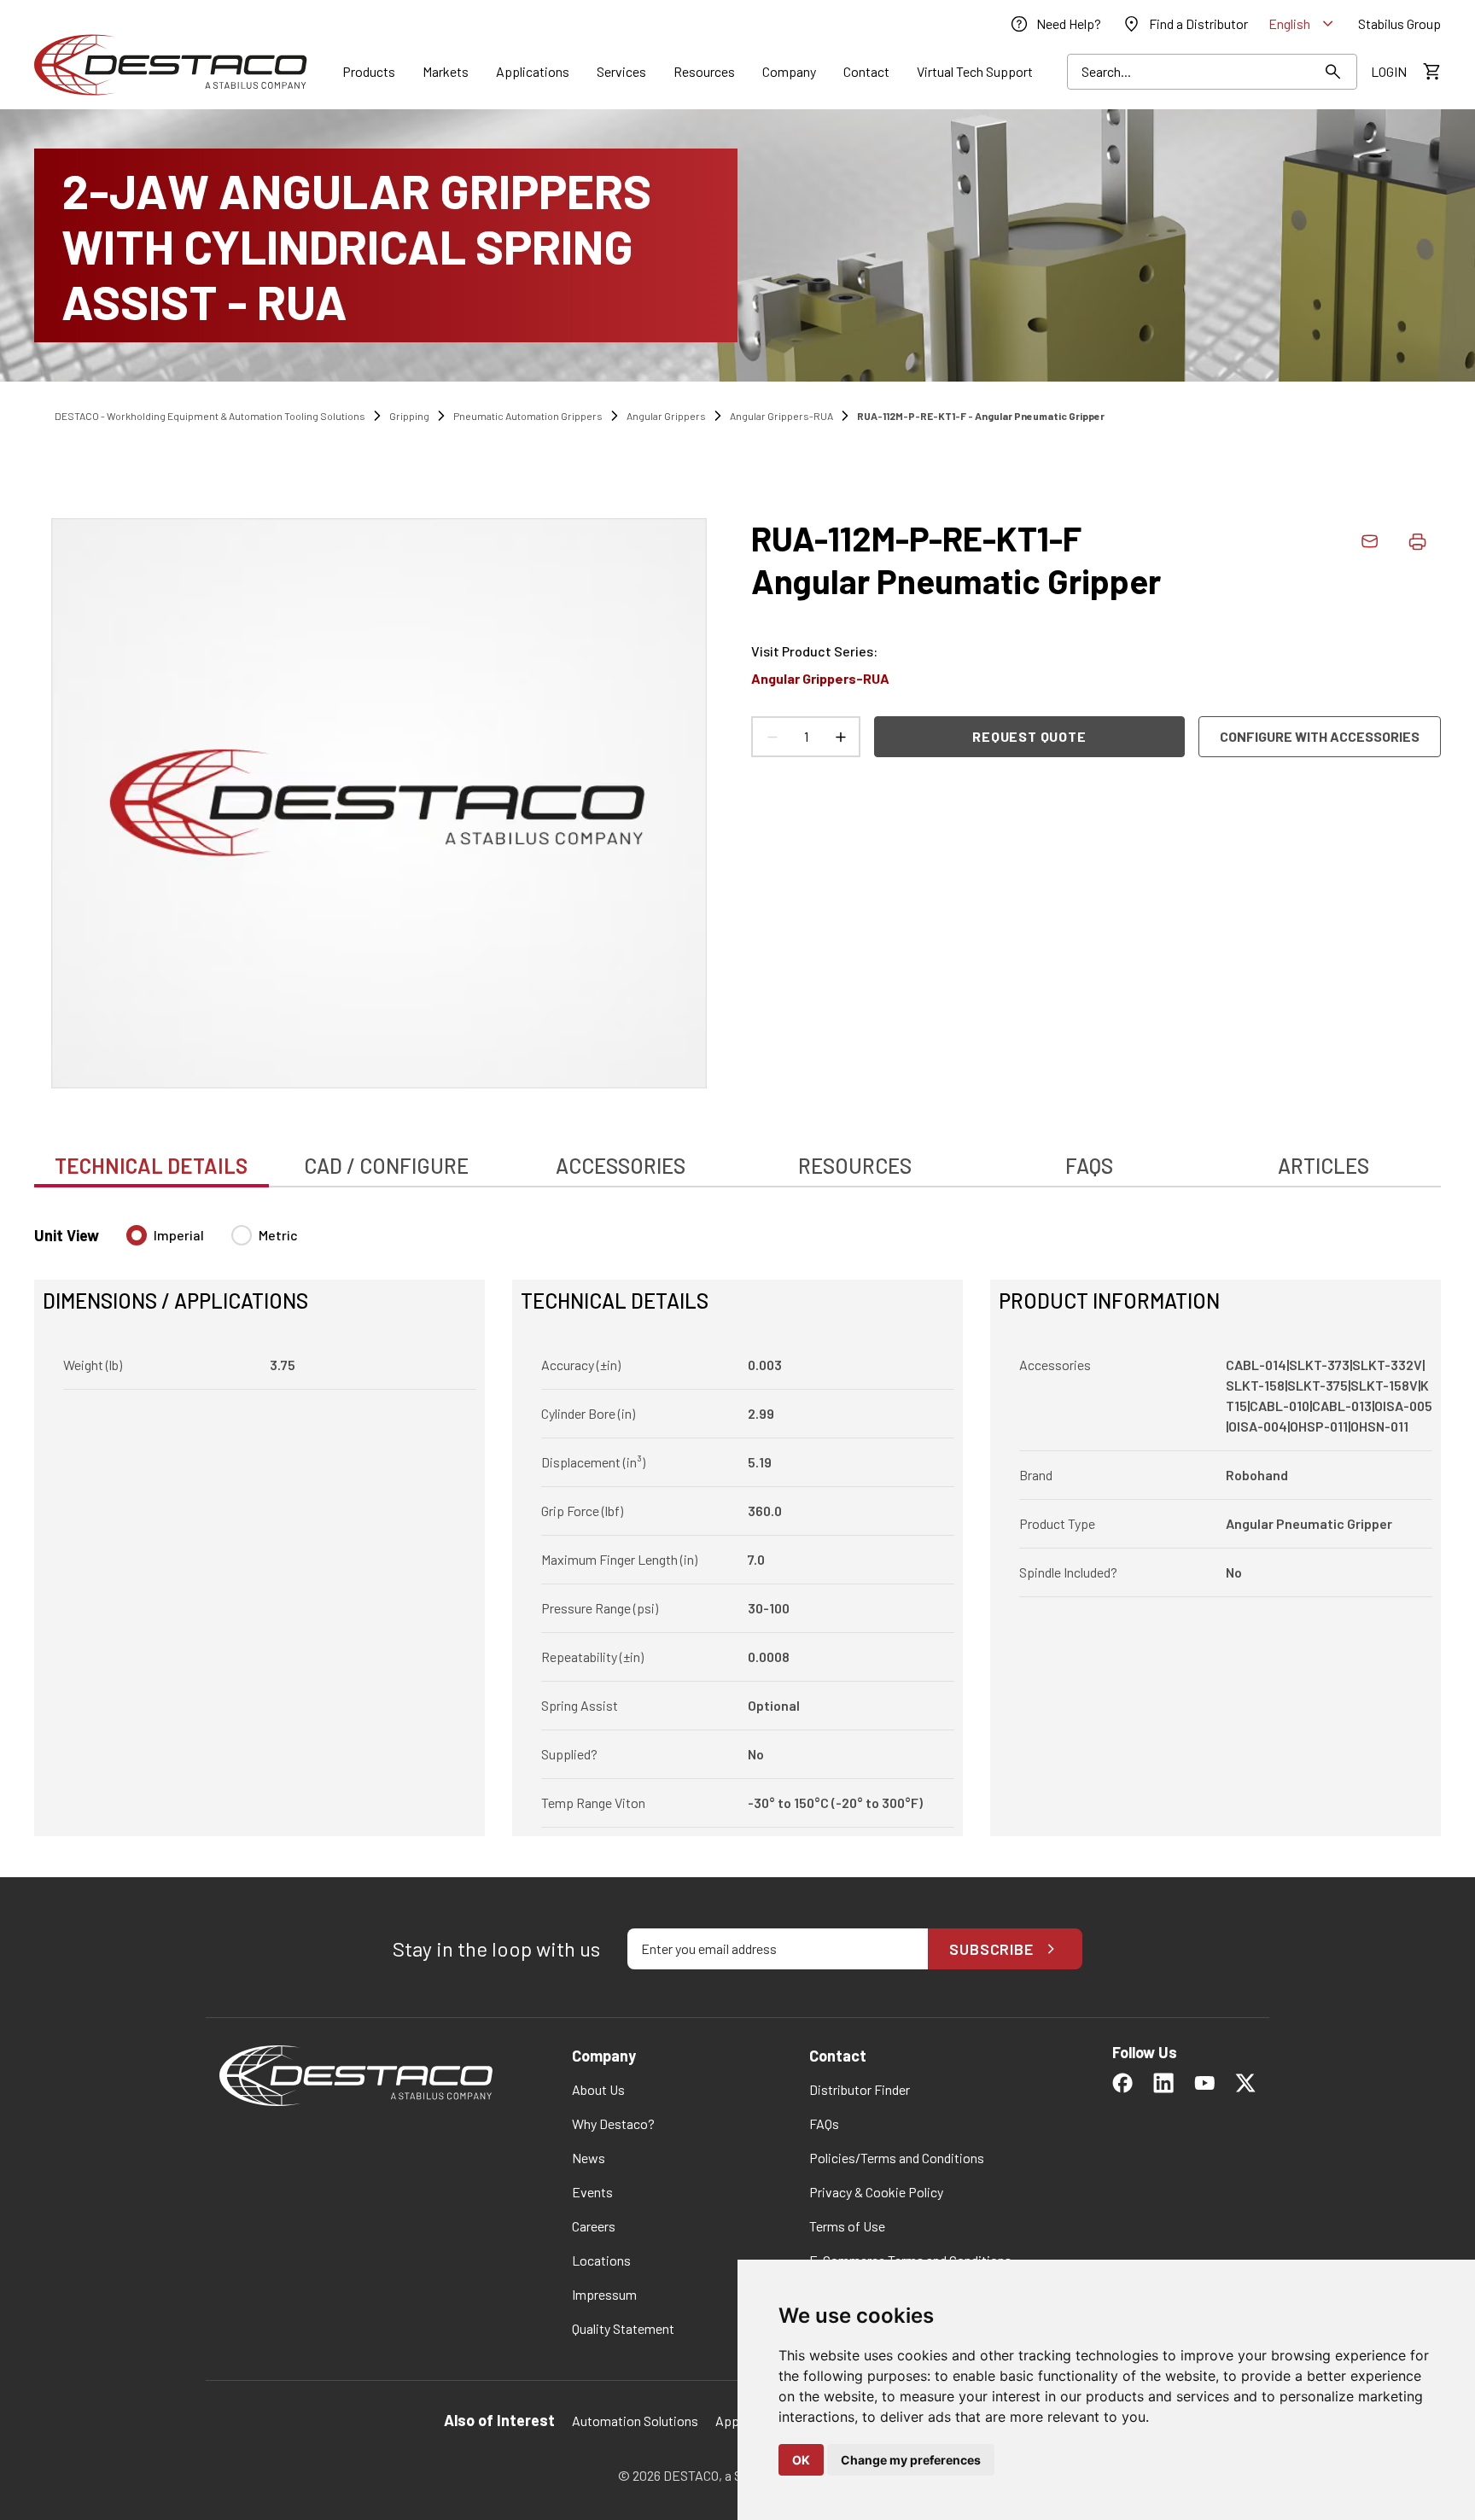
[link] (1055, 24)
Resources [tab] (855, 1166)
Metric (278, 1235)
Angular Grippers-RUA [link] (781, 416)
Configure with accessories (1320, 736)
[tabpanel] (737, 1520)
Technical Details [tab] (151, 1166)
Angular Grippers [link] (666, 416)
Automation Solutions (635, 2421)
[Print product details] (1417, 541)
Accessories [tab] (621, 1166)
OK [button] (801, 2460)
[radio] (137, 1235)
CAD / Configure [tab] (386, 1166)
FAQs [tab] (1089, 1166)
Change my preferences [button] (911, 2460)
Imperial (179, 1235)
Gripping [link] (409, 416)
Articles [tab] (1323, 1166)
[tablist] (737, 1157)
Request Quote (1029, 736)
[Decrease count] (772, 737)
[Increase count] (840, 737)
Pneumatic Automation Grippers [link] (528, 416)
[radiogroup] (212, 1242)
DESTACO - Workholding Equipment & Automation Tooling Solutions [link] (210, 416)
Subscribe (991, 1949)
